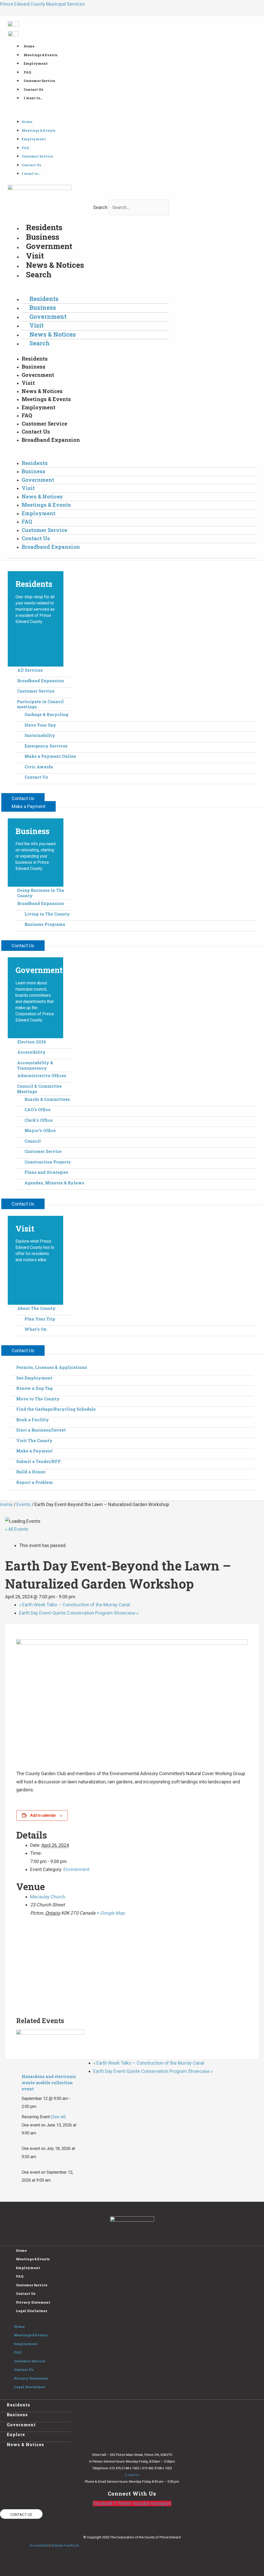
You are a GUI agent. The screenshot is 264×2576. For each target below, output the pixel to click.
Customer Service (39, 81)
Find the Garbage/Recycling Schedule (56, 1409)
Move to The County (38, 1399)
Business (43, 237)
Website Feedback (65, 2545)
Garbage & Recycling (46, 714)
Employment (36, 63)
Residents (44, 227)
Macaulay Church (48, 1897)
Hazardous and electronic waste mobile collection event (49, 2083)
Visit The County (34, 1440)
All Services (30, 670)
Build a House (31, 1472)
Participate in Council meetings (40, 704)
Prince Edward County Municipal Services (42, 4)
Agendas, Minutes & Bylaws (54, 1183)
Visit (35, 256)
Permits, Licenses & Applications (52, 1367)
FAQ (27, 72)
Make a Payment (34, 1451)
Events (24, 1504)
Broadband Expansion (51, 440)
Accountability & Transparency (35, 1065)
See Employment (34, 1378)
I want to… (33, 98)
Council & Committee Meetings (39, 1089)
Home (29, 46)
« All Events (17, 1529)
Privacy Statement (33, 2302)
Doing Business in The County (41, 893)
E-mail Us (132, 2475)
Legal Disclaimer (32, 2311)
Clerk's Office (39, 1120)
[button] (132, 113)
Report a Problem (35, 1482)
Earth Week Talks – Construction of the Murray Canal (75, 1605)
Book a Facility (33, 1420)
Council (33, 1141)
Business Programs (45, 924)
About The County (36, 1308)
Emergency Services (46, 746)
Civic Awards (39, 767)
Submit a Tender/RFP (38, 1461)
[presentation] (50, 2049)
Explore (16, 2434)
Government (49, 246)
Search (100, 207)
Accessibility (31, 1052)
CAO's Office (38, 1110)
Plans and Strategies (46, 1172)
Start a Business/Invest (41, 1430)
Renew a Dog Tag (34, 1388)
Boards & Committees (47, 1099)
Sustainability (40, 735)
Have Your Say (40, 725)
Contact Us (33, 89)
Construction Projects (48, 1162)
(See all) (58, 2117)
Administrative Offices (42, 1075)
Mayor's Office (40, 1130)
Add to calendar (43, 1815)
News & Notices (55, 265)
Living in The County (47, 914)
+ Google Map (111, 1913)
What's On (36, 1329)
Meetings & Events (40, 55)
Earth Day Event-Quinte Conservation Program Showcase (79, 1613)
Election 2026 (32, 1042)
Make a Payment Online (50, 756)
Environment (76, 1869)
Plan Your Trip (40, 1319)
